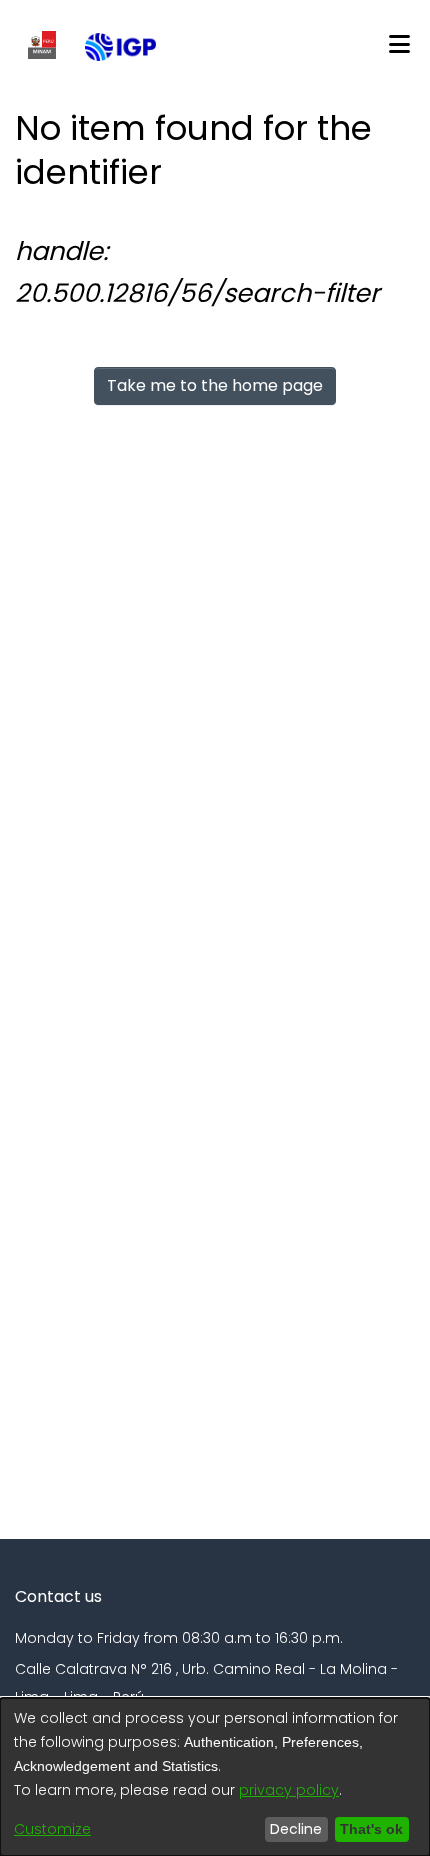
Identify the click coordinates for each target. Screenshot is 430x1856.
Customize (52, 1829)
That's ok (369, 1829)
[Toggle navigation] (399, 45)
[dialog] (215, 1777)
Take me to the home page (215, 385)
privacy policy (289, 1790)
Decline (291, 1829)
